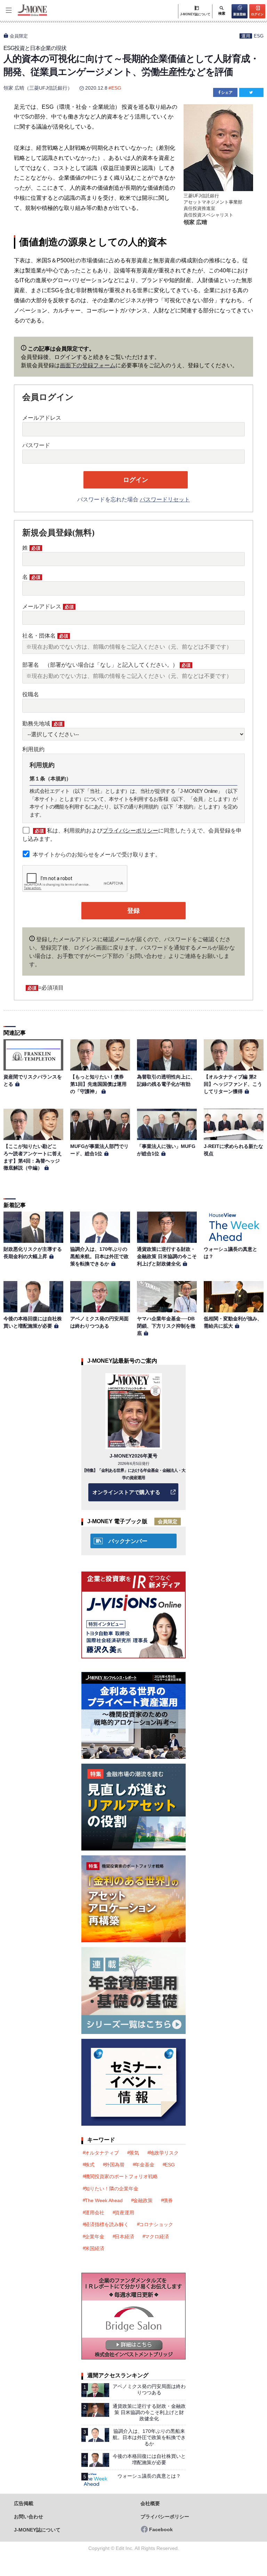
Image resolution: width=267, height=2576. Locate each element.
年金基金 (145, 2165)
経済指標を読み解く (107, 2224)
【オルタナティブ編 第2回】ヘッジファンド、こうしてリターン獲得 (233, 1084)
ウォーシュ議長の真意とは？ (149, 2476)
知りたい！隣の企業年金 (112, 2189)
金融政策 (143, 2200)
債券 (168, 2200)
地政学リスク (164, 2153)
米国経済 (95, 2248)
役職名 (31, 694)
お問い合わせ (29, 2517)
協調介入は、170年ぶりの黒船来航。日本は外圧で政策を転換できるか (99, 1256)
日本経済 (124, 2237)
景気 (134, 2153)
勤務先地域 (42, 724)
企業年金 (95, 2237)
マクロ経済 (157, 2237)
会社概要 (150, 2504)
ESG (259, 36)
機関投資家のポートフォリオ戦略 (121, 2176)
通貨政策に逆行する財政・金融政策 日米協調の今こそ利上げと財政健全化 (167, 1256)
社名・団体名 (45, 636)
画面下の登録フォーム (88, 365)
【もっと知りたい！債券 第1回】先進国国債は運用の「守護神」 (99, 1084)
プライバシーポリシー (130, 831)
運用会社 (95, 2213)
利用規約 (33, 749)
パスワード (36, 445)
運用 (246, 36)
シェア (227, 92)
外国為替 (115, 2165)
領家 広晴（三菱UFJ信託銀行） (38, 88)
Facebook (161, 2530)
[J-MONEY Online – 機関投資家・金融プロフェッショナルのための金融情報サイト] (26, 15)
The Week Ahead (104, 2200)
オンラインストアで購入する (126, 1492)
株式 (90, 2165)
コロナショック (156, 2224)
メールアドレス (42, 418)
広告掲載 (24, 2504)
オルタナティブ (102, 2153)
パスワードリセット (165, 499)
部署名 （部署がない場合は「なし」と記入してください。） (106, 665)
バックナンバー (128, 1541)
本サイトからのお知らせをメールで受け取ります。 (97, 855)
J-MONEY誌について (37, 2530)
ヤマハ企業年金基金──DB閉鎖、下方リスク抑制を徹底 (166, 1326)
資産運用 (124, 2213)
